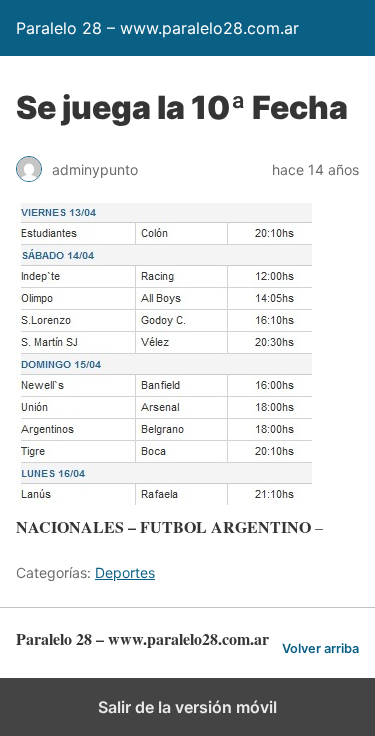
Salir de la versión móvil (187, 707)
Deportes (125, 572)
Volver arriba (320, 648)
